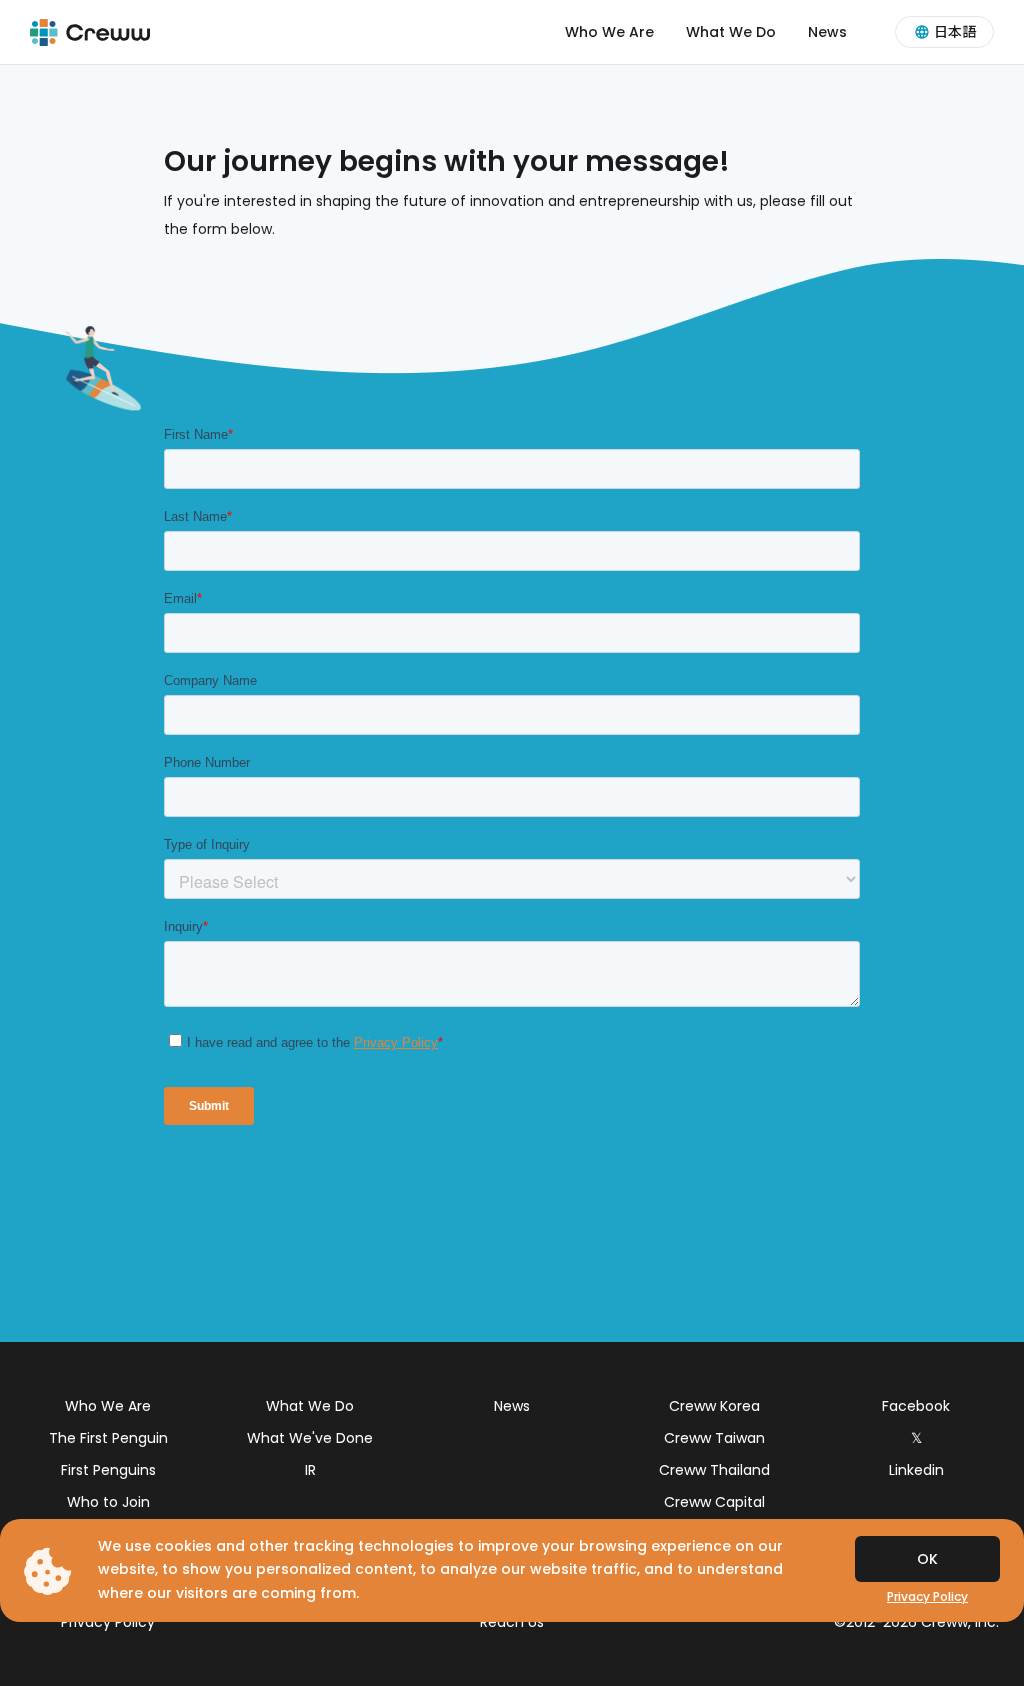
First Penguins (108, 1470)
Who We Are (609, 32)
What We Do (731, 32)
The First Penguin (108, 1438)
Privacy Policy (108, 1622)
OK (927, 1559)
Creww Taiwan (714, 1438)
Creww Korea (714, 1406)
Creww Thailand (714, 1470)
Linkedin (916, 1470)
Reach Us (512, 1622)
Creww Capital (714, 1502)
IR (310, 1470)
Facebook (916, 1406)
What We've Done (310, 1438)
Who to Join (108, 1502)
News (827, 32)
